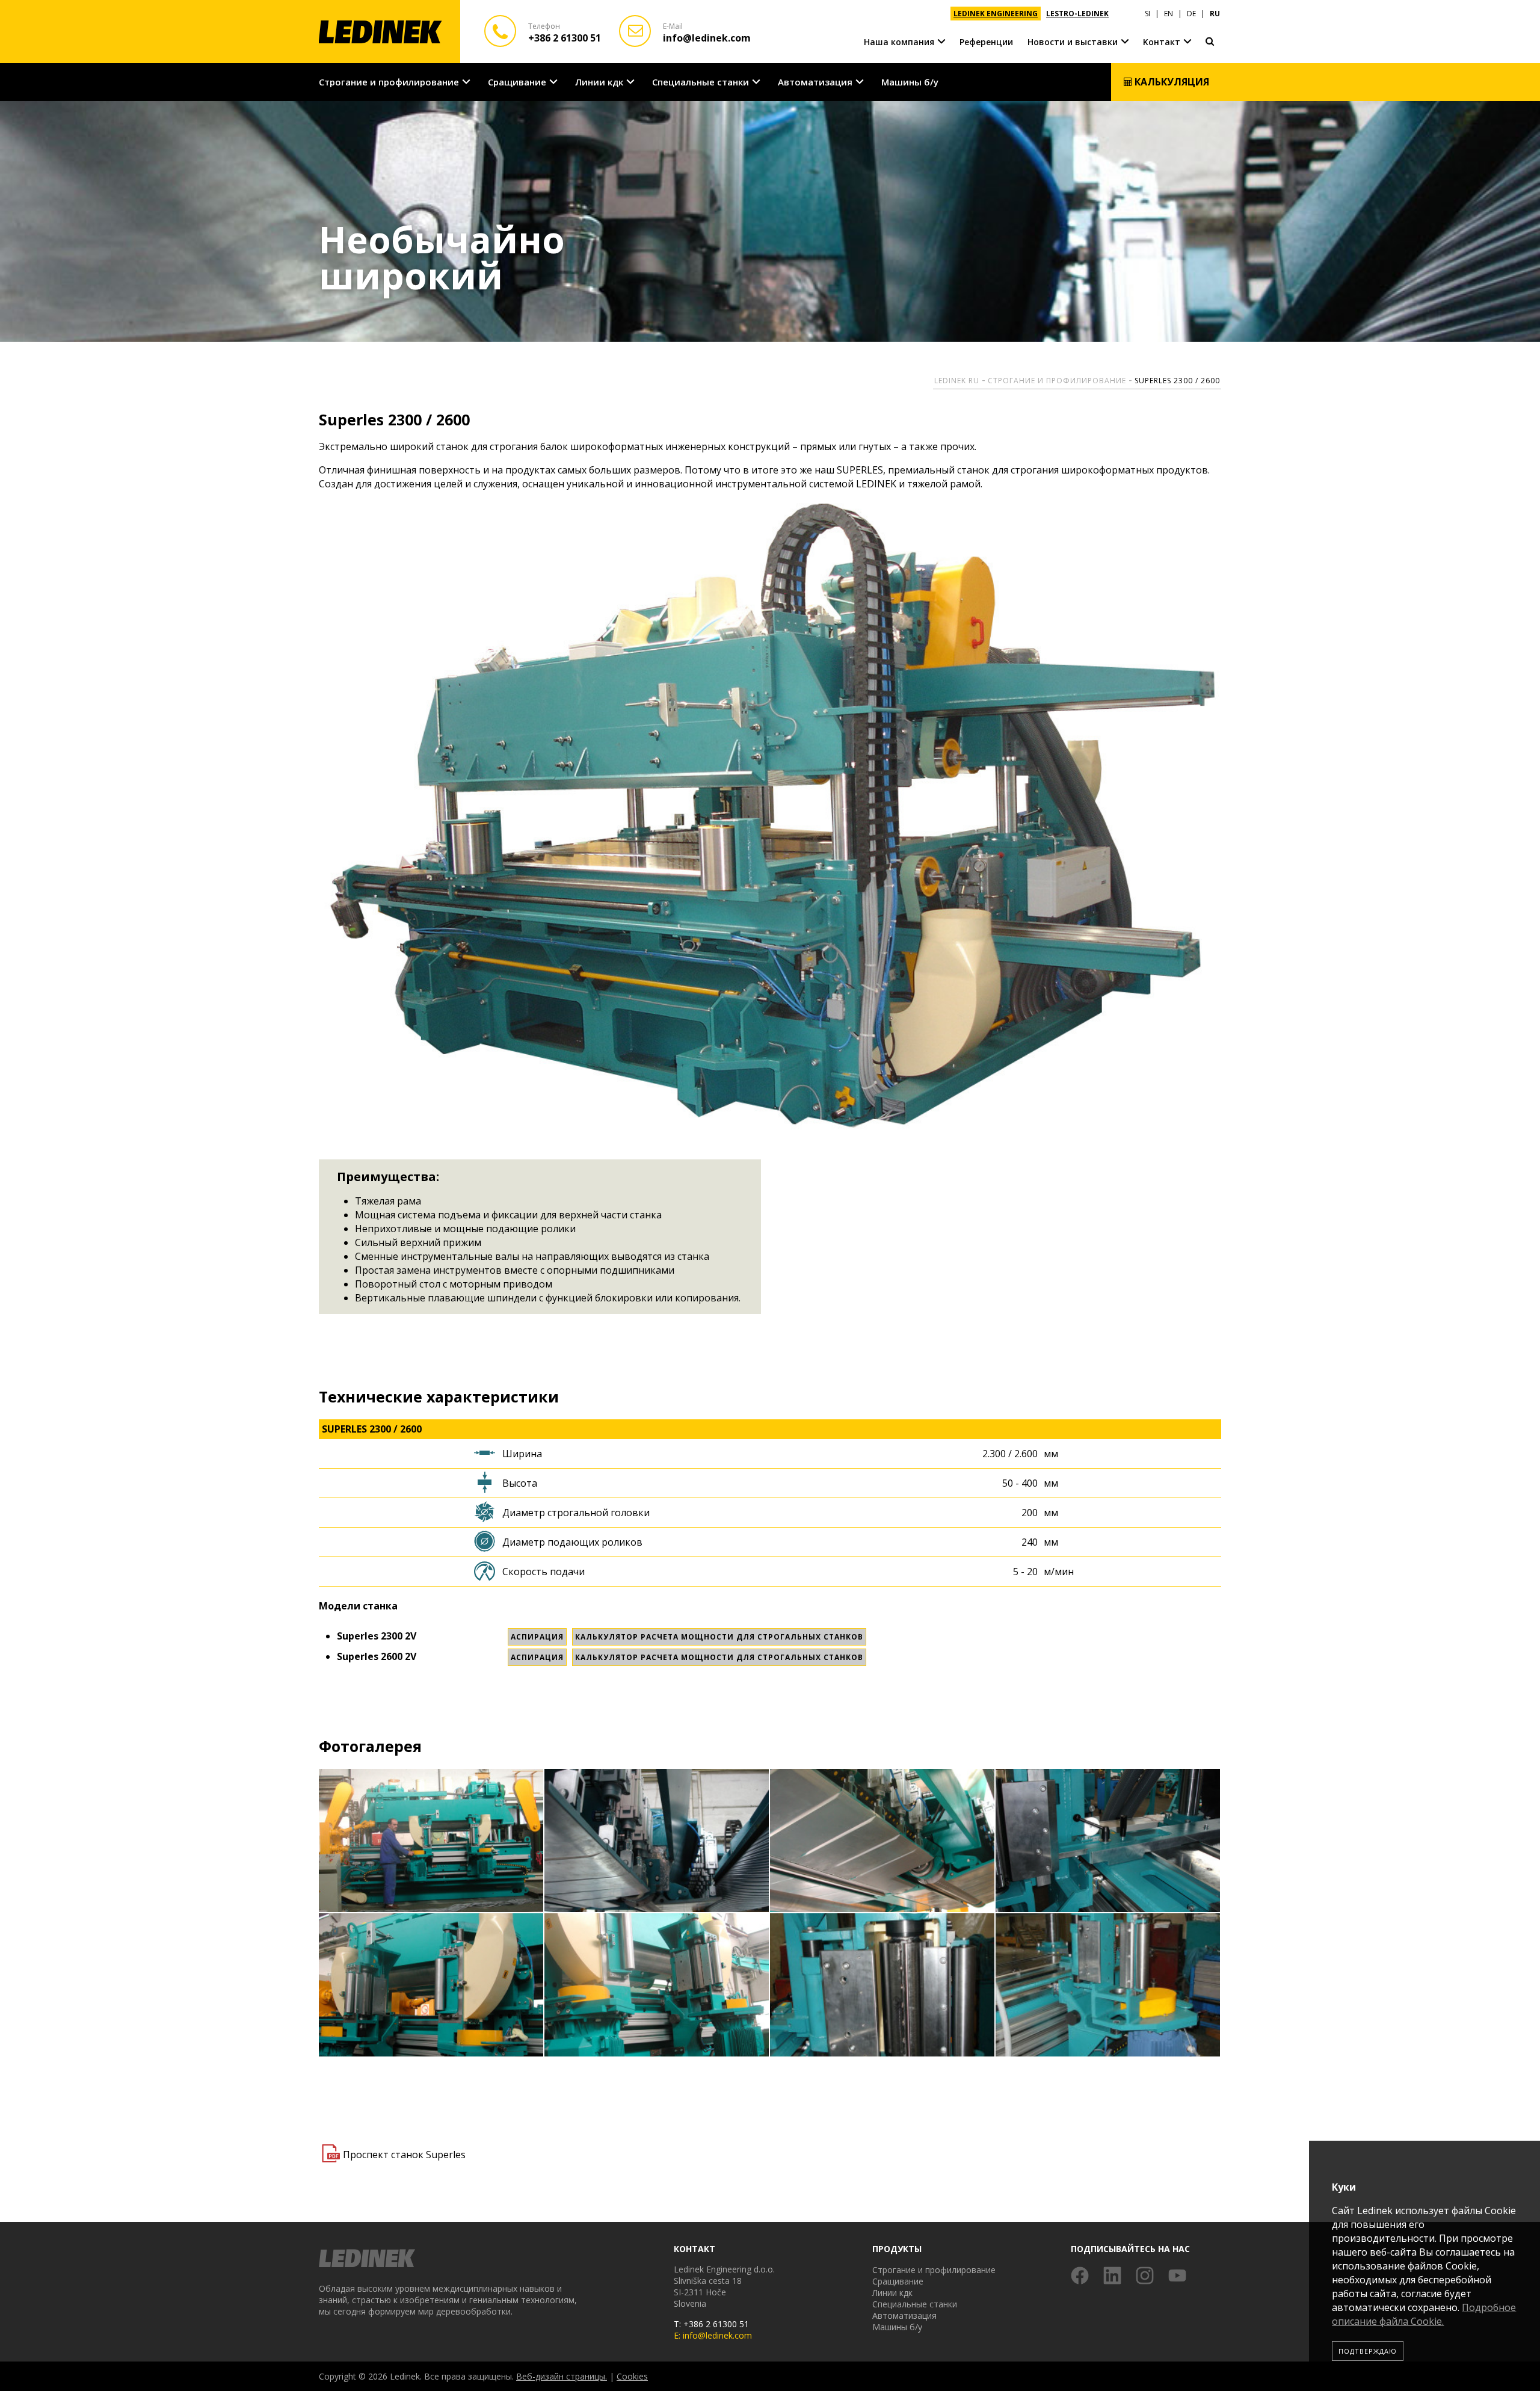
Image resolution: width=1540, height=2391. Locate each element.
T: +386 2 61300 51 (711, 2324)
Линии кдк (599, 82)
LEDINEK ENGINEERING (996, 14)
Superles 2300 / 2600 (1177, 381)
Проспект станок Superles (404, 2155)
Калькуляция (1171, 82)
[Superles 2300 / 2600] (432, 1841)
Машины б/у (910, 82)
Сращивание (517, 82)
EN (1169, 14)
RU (1215, 14)
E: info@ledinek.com (713, 2335)
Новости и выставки (1073, 42)
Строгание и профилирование (389, 82)
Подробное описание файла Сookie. (1424, 2314)
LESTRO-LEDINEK (1077, 14)
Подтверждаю (1368, 2351)
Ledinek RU (957, 381)
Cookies (632, 2376)
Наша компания (899, 42)
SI (1147, 14)
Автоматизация (815, 82)
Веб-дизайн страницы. (562, 2376)
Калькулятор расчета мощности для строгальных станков (719, 1637)
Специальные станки (701, 82)
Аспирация (537, 1637)
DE (1191, 14)
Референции (986, 42)
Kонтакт (1162, 42)
